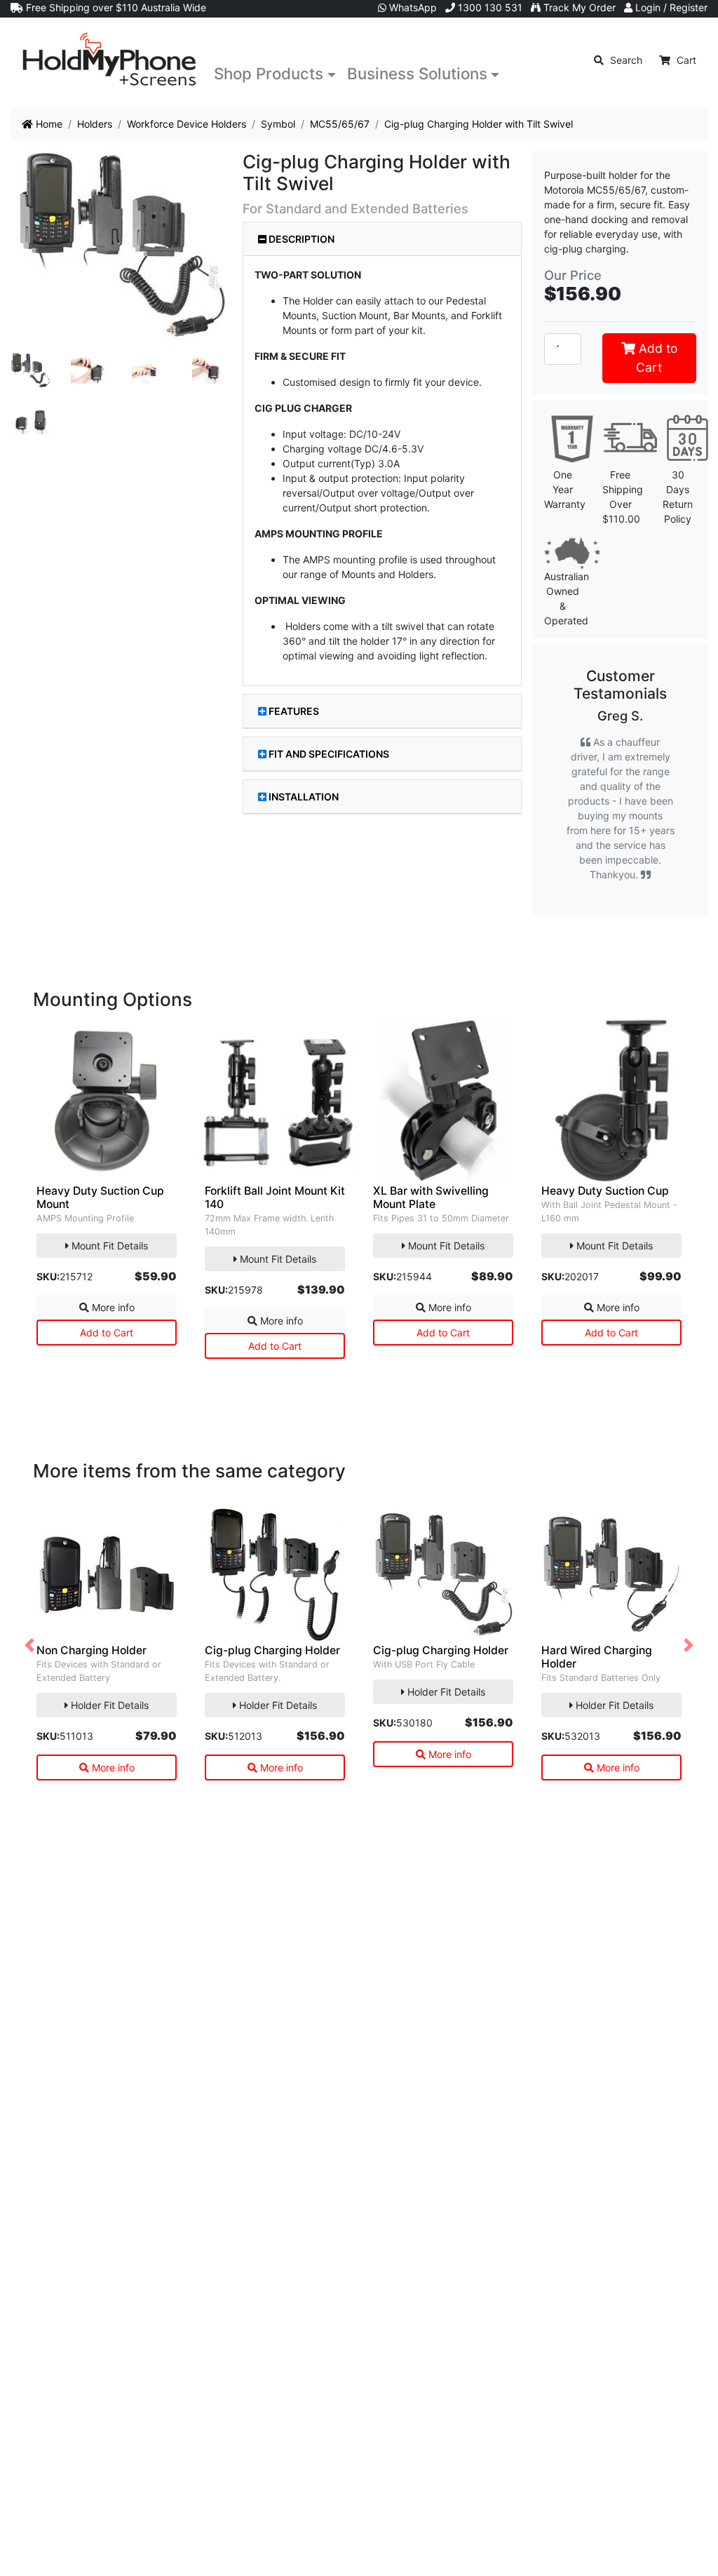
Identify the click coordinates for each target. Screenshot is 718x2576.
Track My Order (578, 7)
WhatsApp (412, 7)
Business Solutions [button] (417, 73)
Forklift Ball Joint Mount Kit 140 (275, 1198)
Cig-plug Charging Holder (272, 1650)
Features (294, 711)
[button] (29, 1645)
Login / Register (670, 7)
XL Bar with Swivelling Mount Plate (431, 1198)
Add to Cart (656, 357)
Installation (304, 797)
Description (300, 239)
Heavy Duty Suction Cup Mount (100, 1198)
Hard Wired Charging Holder (597, 1657)
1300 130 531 (489, 7)
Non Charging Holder (92, 1650)
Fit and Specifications (329, 754)
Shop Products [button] (269, 73)
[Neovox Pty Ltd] (109, 60)
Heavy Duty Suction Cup (605, 1191)
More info (112, 1307)
